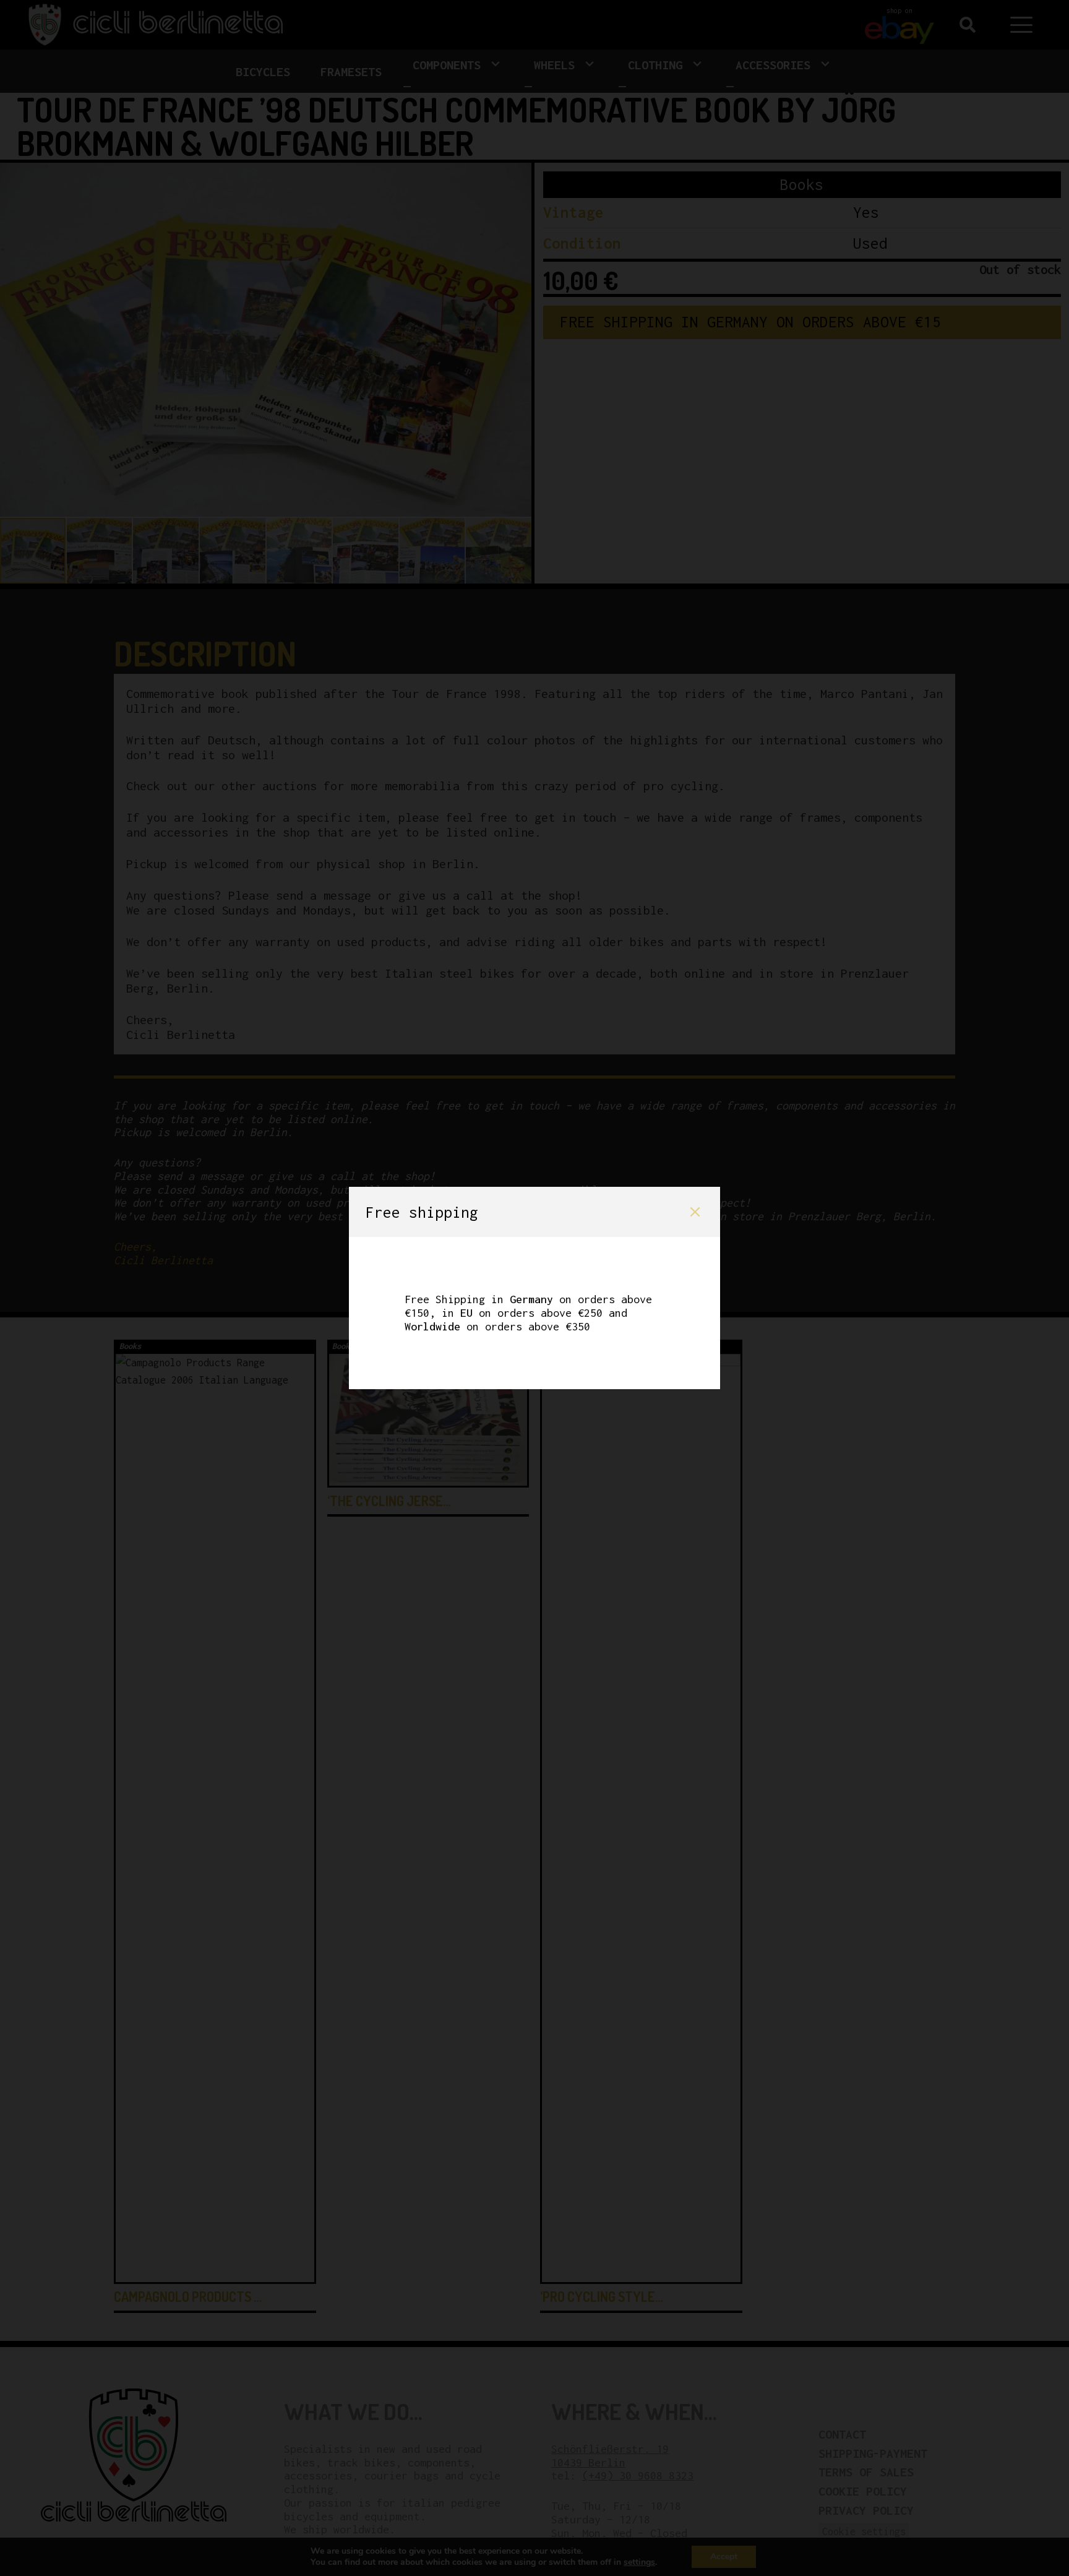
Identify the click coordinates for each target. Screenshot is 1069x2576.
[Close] (695, 1212)
